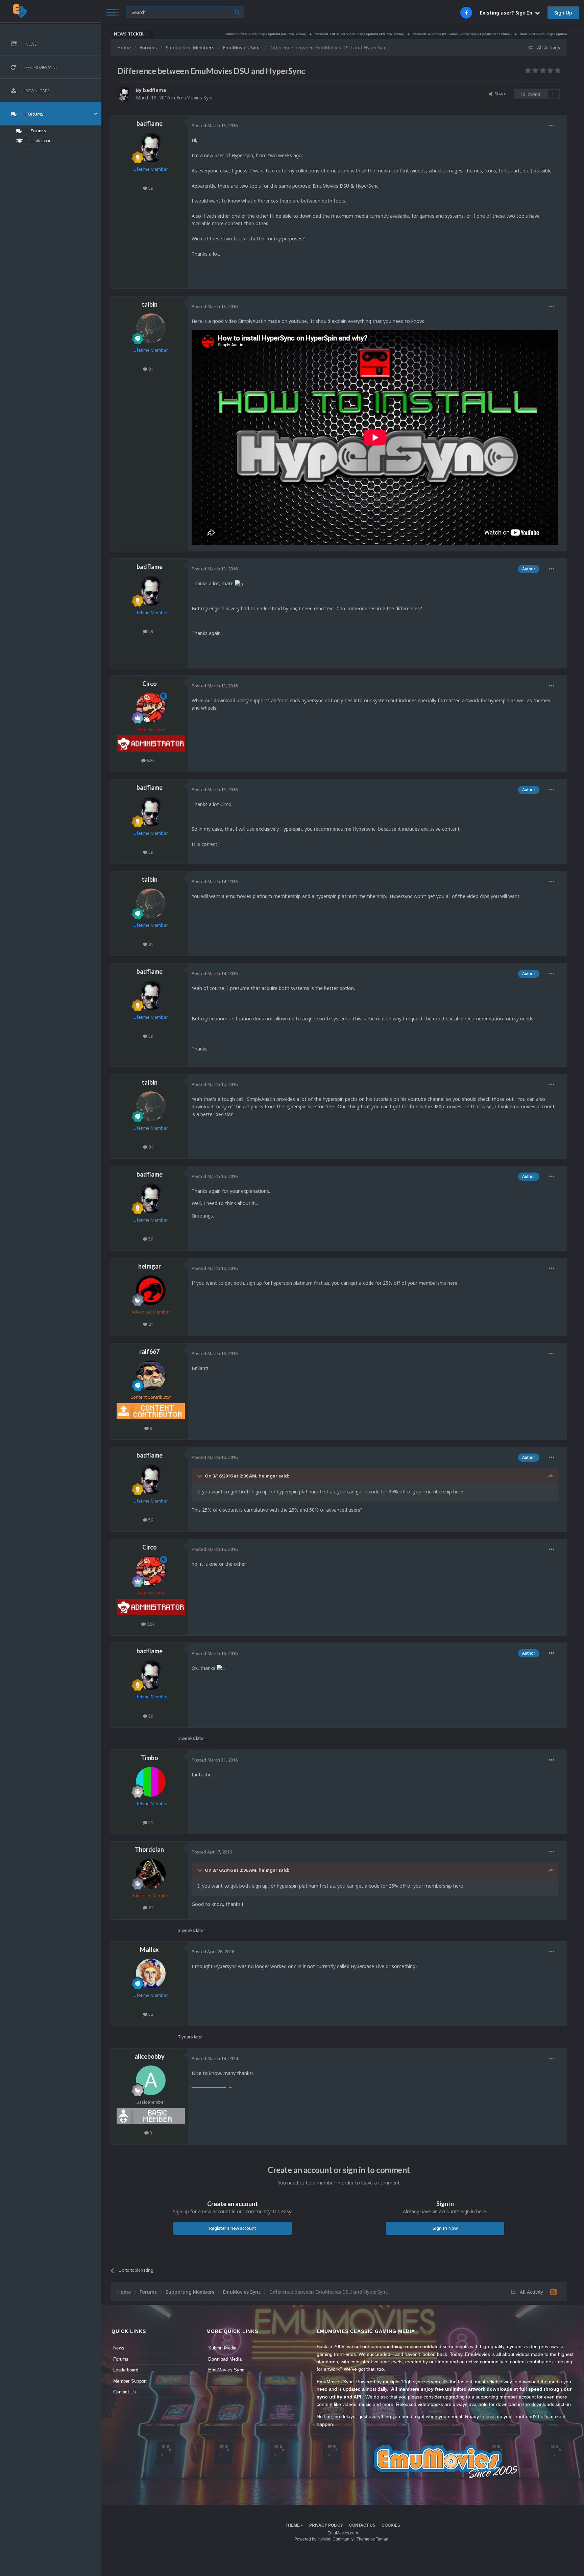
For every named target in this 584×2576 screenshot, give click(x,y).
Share (500, 94)
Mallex (149, 1949)
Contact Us (125, 2392)
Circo (150, 684)
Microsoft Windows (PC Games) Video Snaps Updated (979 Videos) (386, 34)
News (119, 2348)
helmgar (150, 1266)
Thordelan (149, 1849)
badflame (155, 90)
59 (150, 188)
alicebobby (150, 2056)
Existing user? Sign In (507, 13)
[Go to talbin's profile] (151, 328)
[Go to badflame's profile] (125, 94)
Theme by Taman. (373, 2539)
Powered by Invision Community (324, 2539)
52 (150, 2014)
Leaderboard (126, 2370)
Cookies (391, 2525)
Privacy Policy (326, 2525)
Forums (121, 2359)
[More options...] (552, 126)
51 (150, 1822)
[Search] (237, 12)
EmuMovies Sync (195, 98)
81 (150, 369)
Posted (215, 125)
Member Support (130, 2381)
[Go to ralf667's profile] (151, 1375)
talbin (150, 304)
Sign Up (563, 13)
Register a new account (233, 2228)
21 (150, 1324)
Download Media (225, 2359)
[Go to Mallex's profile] (151, 1974)
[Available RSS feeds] (553, 2292)
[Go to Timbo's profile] (151, 1782)
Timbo (150, 1758)
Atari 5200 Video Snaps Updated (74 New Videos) (480, 34)
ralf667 (149, 1351)
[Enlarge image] (239, 583)
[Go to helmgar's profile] (151, 1290)
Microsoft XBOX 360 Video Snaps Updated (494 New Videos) (283, 34)
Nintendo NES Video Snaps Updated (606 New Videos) (190, 34)
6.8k (150, 760)
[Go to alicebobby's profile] (151, 2080)
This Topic (140, 12)
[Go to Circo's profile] (151, 708)
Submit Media (222, 2348)
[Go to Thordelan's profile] (151, 1874)
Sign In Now (445, 2228)
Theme (293, 2525)
